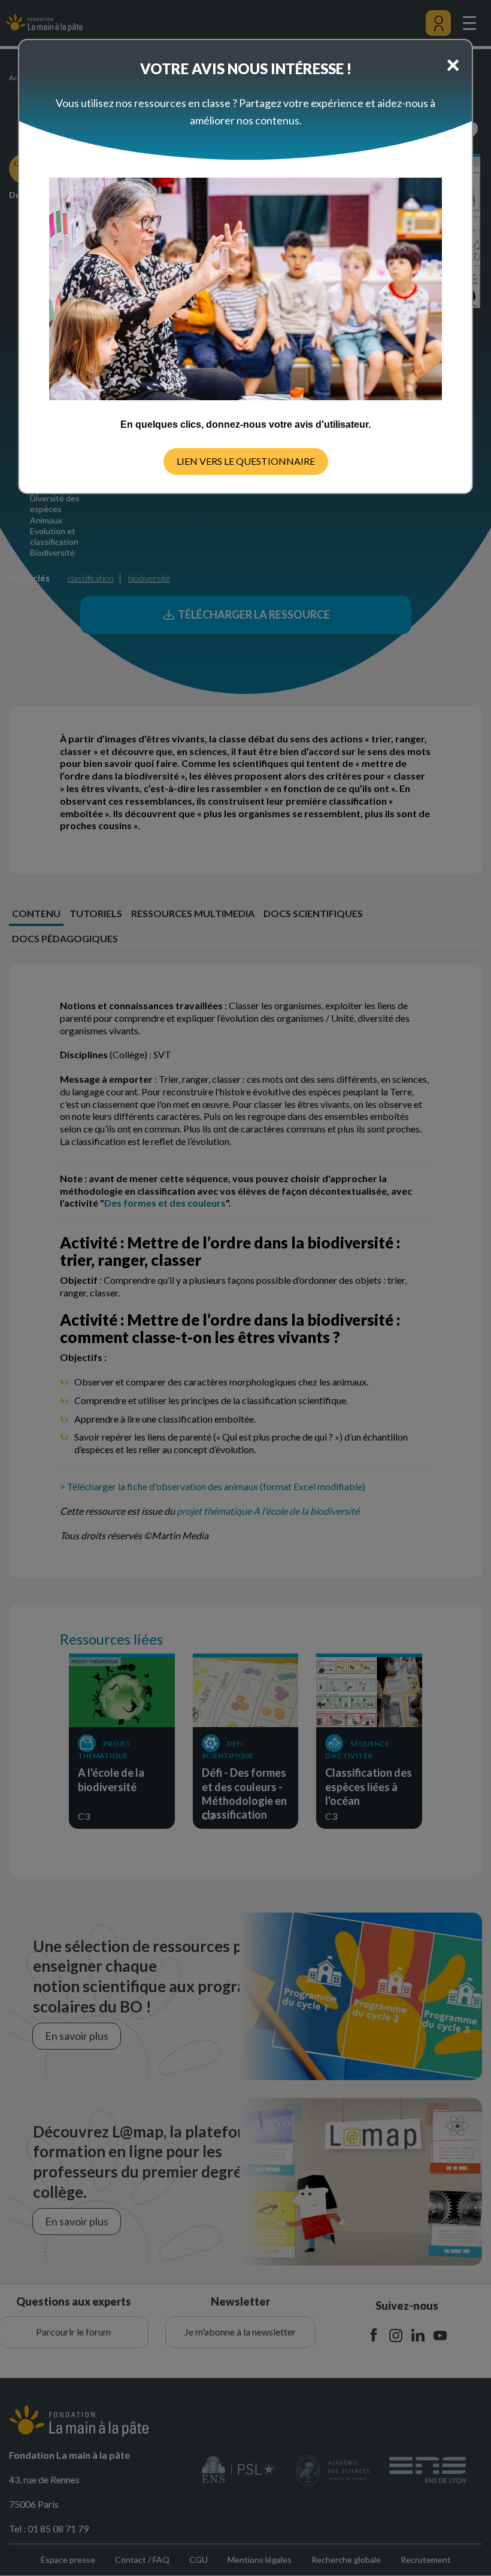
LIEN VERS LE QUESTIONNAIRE (246, 461)
